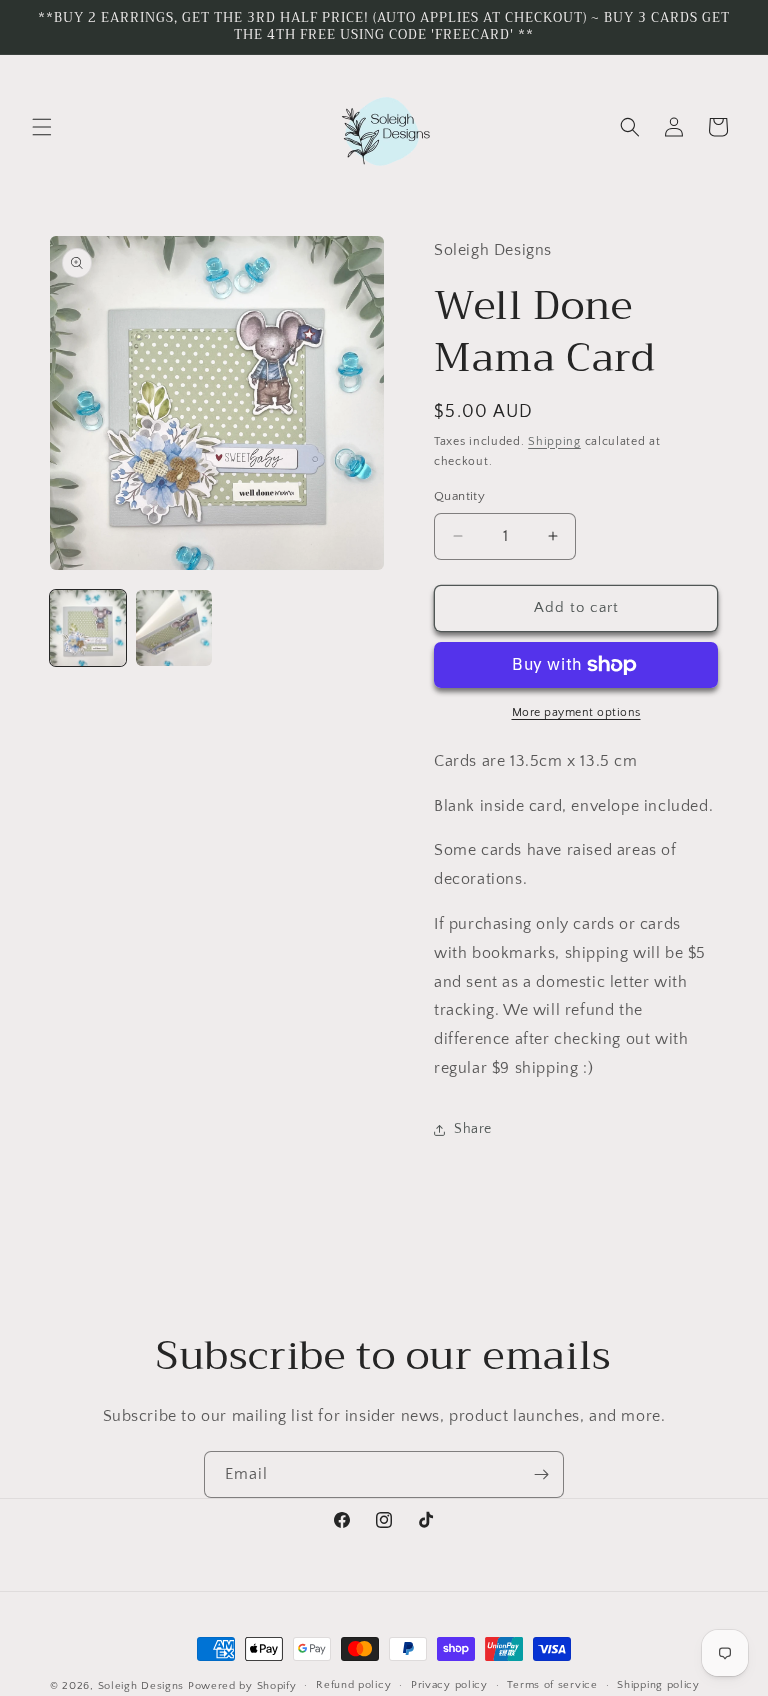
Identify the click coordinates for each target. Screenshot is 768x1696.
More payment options (576, 712)
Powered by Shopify (242, 1686)
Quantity (459, 496)
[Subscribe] (541, 1474)
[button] (42, 127)
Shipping (554, 441)
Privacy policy (449, 1685)
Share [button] (473, 1129)
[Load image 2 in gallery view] (174, 628)
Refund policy (353, 1685)
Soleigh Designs (141, 1686)
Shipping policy (658, 1685)
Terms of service (552, 1685)
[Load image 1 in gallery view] (88, 628)
